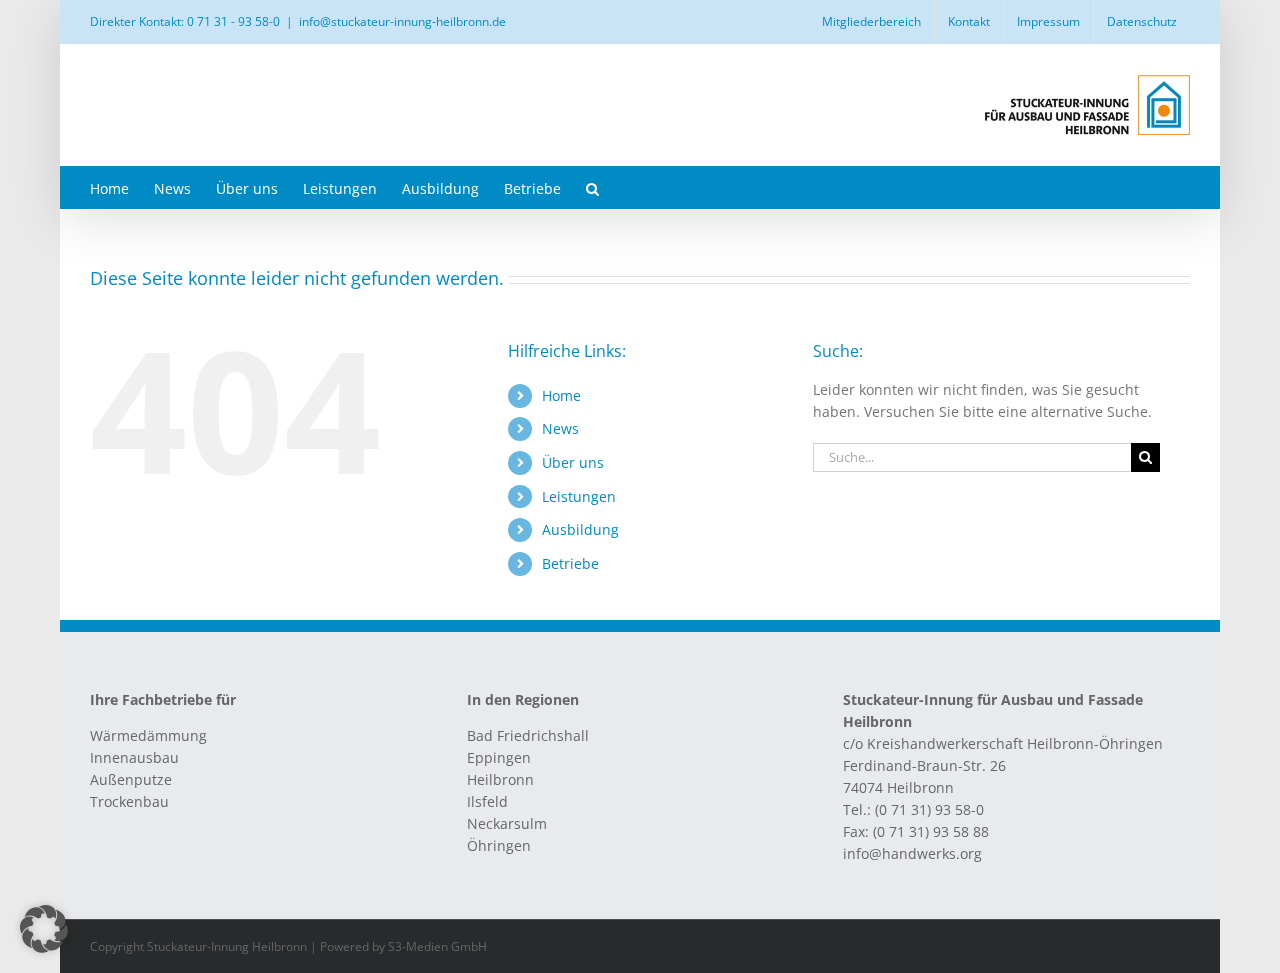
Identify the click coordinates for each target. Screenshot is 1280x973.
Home (561, 395)
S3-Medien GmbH (437, 946)
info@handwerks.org (912, 853)
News (560, 428)
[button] (592, 187)
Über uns (573, 462)
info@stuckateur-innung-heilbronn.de (402, 21)
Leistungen (579, 496)
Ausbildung (580, 529)
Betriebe (570, 563)
